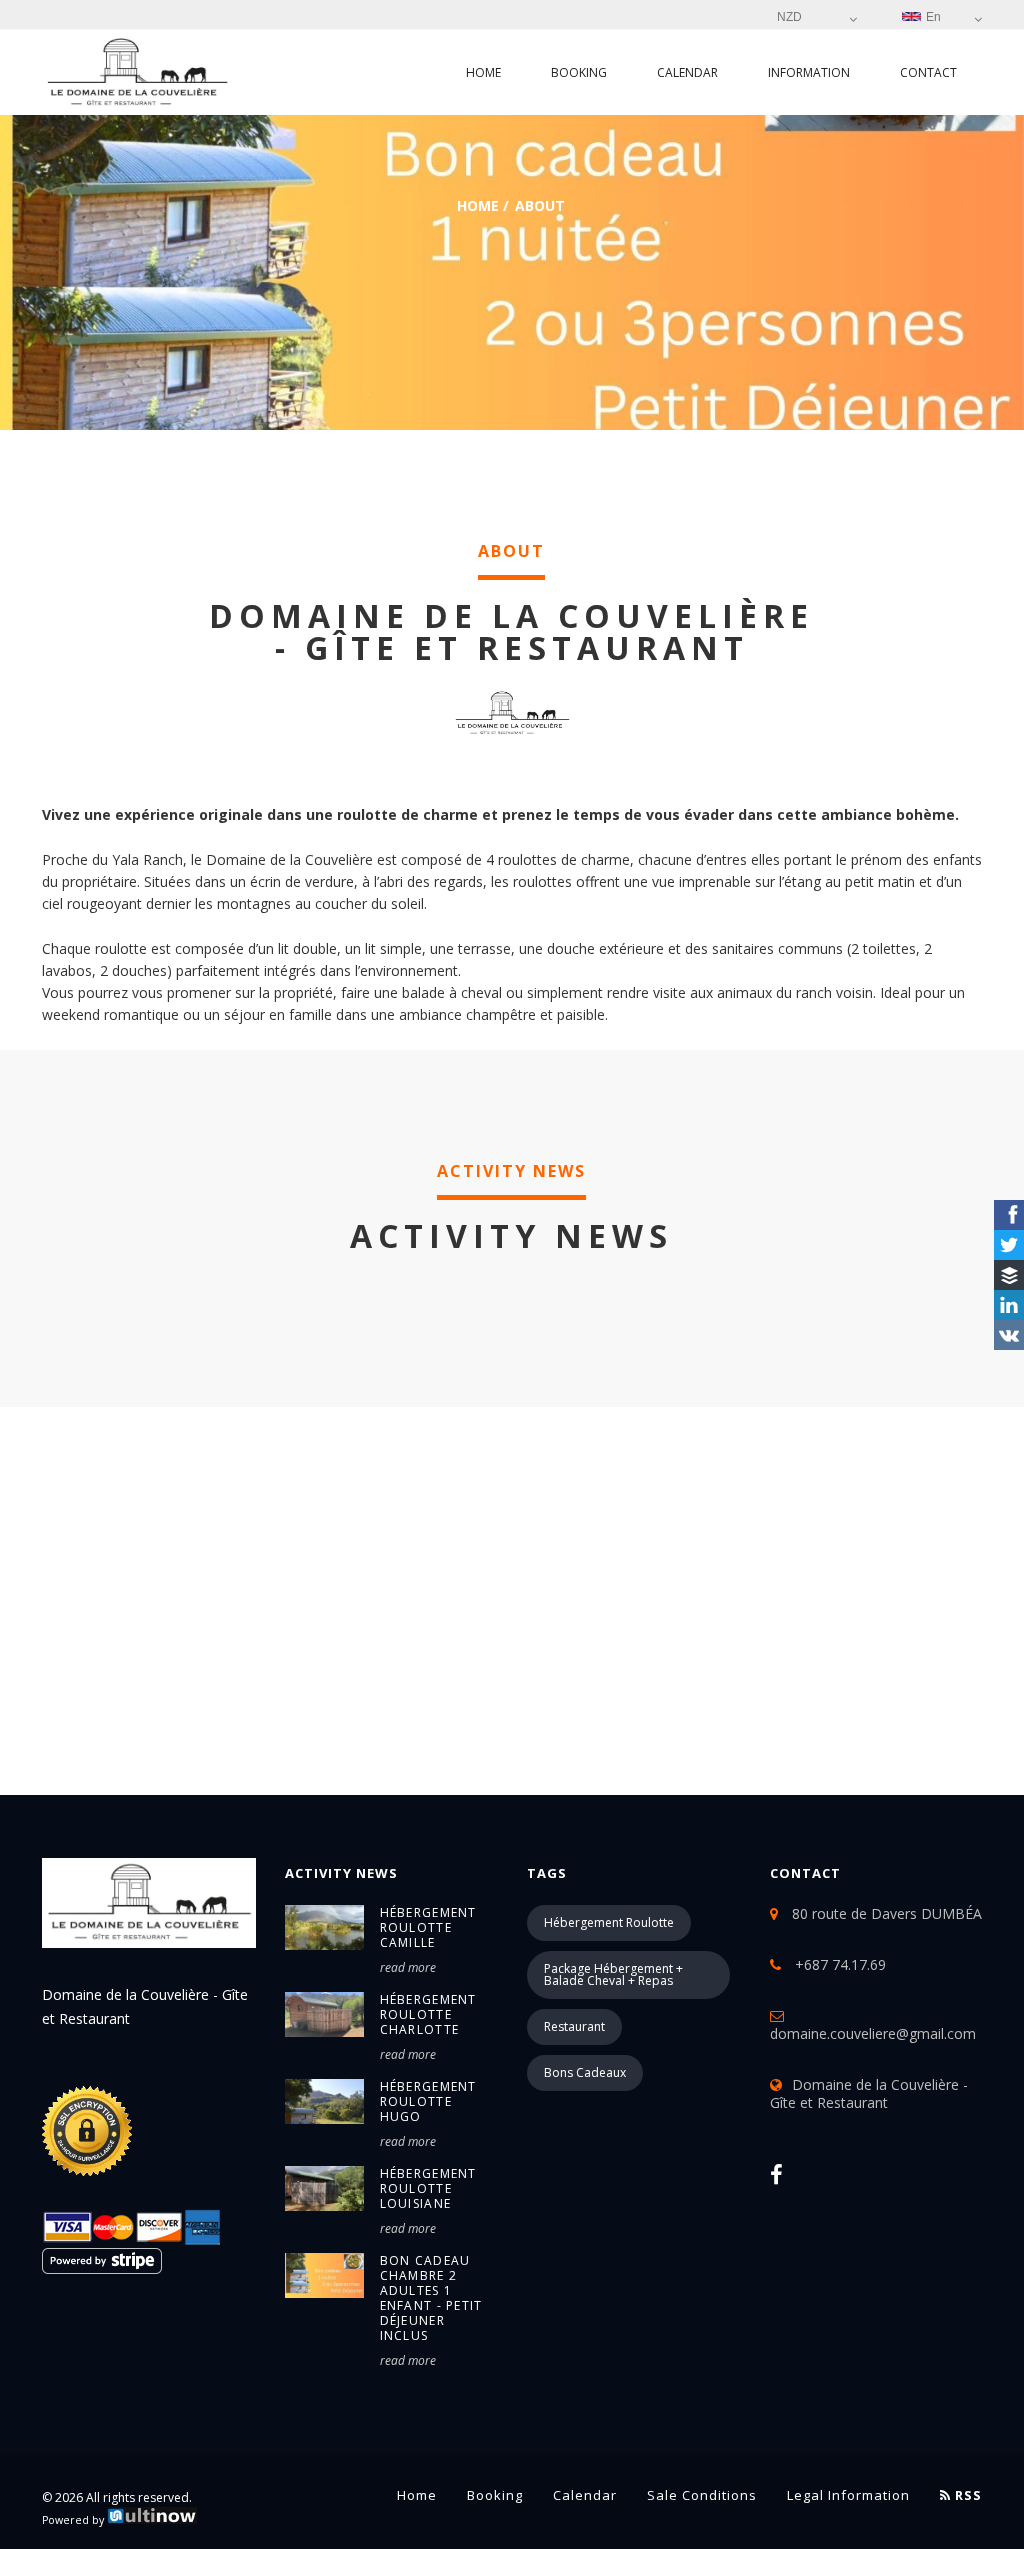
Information (809, 72)
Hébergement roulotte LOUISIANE (428, 2188)
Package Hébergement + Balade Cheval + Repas (613, 1974)
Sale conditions (702, 2495)
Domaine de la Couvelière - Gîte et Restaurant (869, 2093)
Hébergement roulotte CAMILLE (428, 1927)
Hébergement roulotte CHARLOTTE (428, 2014)
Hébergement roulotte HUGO (428, 2101)
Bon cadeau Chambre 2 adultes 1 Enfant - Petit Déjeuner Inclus (431, 2298)
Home (483, 72)
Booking (579, 72)
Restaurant (574, 2026)
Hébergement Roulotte (609, 1922)
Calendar (687, 72)
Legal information (848, 2495)
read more (408, 1967)
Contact (928, 72)
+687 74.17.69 (838, 1964)
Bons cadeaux (585, 2072)
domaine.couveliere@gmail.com (873, 2033)
